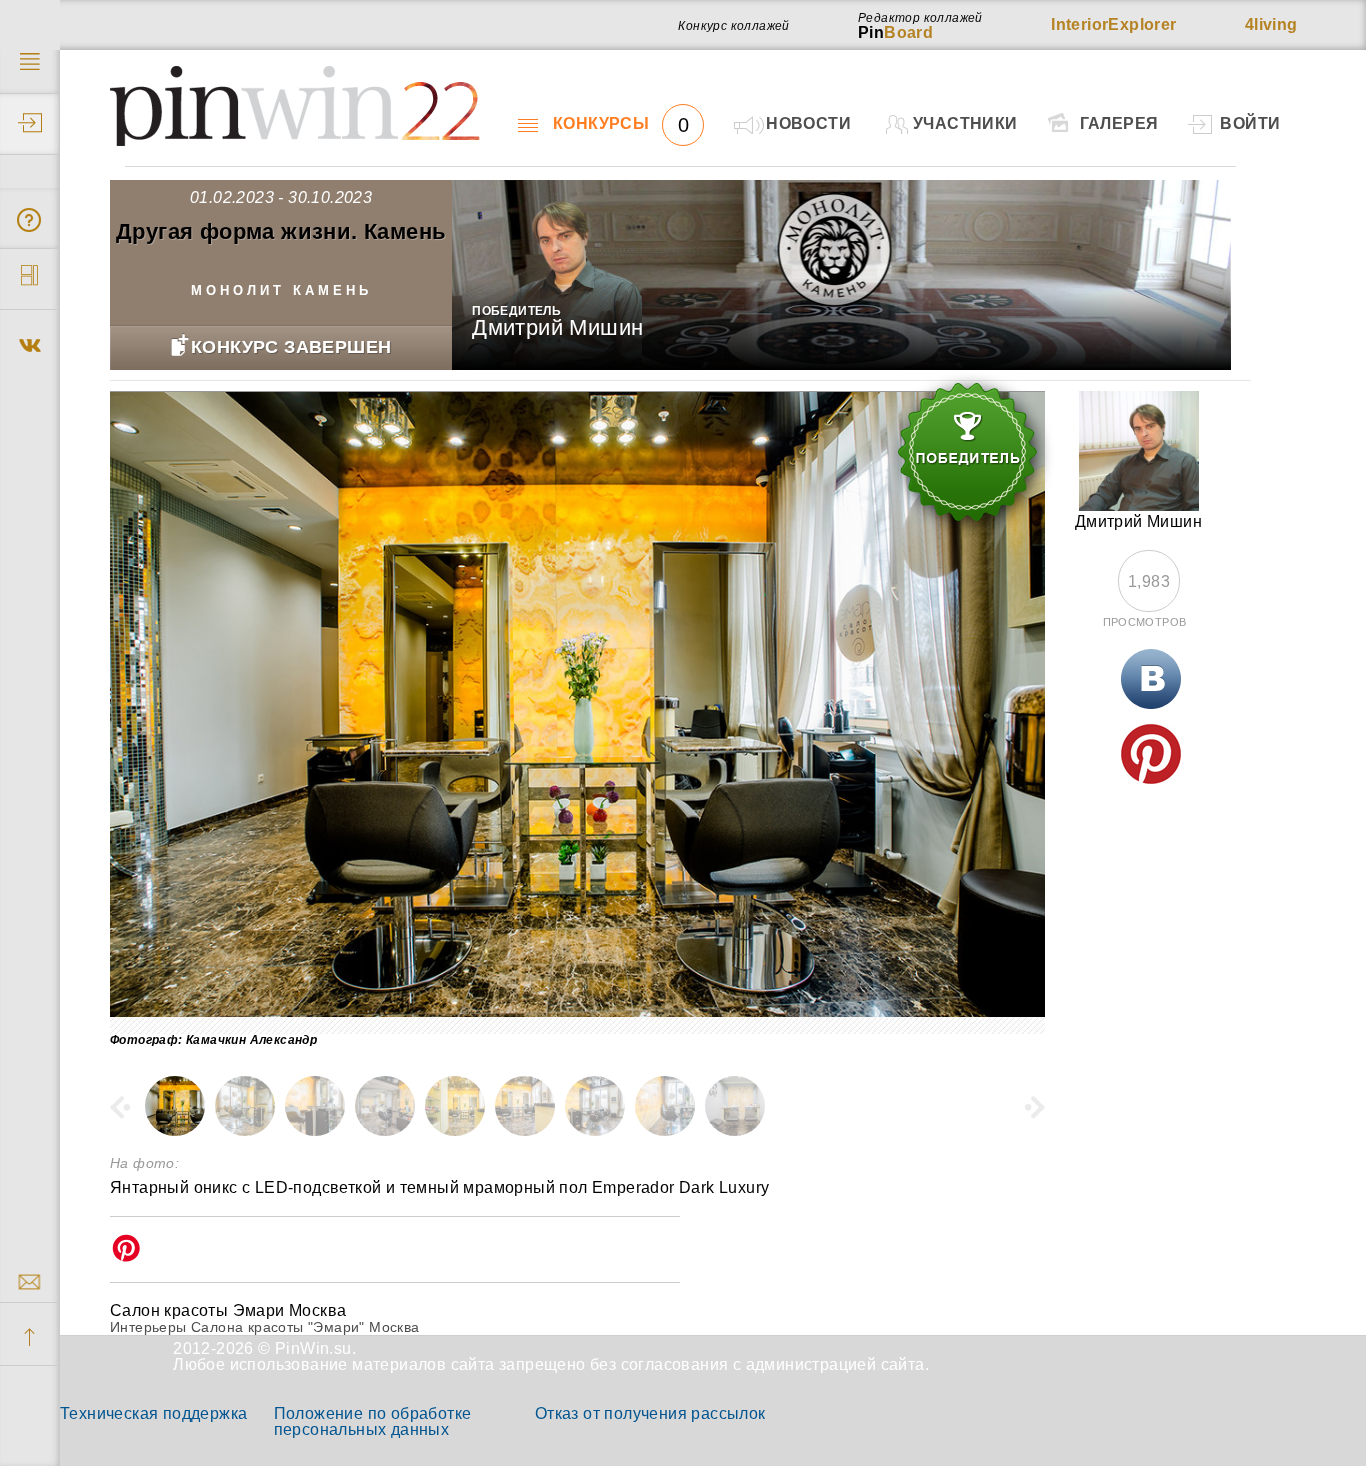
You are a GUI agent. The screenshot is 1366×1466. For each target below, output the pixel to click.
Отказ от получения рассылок (650, 1413)
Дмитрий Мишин (557, 327)
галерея (1119, 123)
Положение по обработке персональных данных (373, 1421)
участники (965, 123)
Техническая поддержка (153, 1413)
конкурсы (621, 124)
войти (1250, 123)
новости (808, 123)
